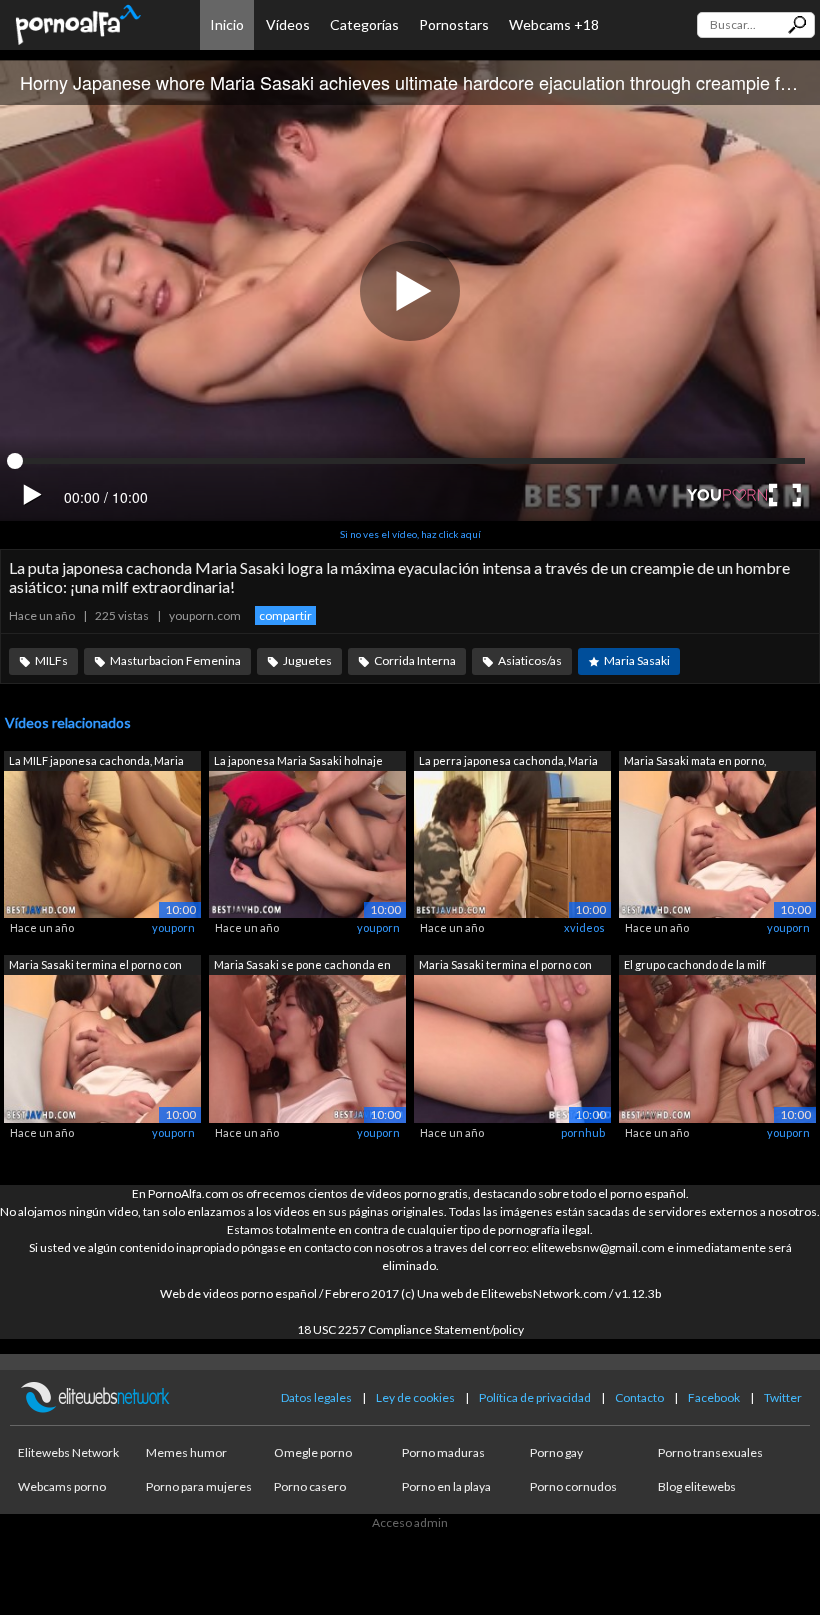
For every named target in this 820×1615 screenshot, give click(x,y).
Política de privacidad (535, 1397)
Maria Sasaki (637, 660)
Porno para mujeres (199, 1486)
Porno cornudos (573, 1486)
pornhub (583, 1132)
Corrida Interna (415, 660)
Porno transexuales (710, 1452)
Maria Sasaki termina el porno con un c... (505, 966)
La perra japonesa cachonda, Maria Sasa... (508, 762)
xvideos (584, 927)
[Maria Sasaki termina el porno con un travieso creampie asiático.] (102, 1047)
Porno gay (556, 1452)
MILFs (51, 660)
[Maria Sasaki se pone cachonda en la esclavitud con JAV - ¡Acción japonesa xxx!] (307, 1047)
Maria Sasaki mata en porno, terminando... (695, 762)
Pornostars (454, 24)
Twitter (783, 1397)
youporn (173, 927)
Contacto (639, 1397)
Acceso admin (410, 1522)
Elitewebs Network (68, 1452)
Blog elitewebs (697, 1486)
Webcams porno (62, 1486)
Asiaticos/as (530, 660)
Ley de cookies (415, 1397)
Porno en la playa (446, 1486)
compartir (285, 615)
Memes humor (186, 1452)
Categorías (364, 24)
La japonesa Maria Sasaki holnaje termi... (298, 762)
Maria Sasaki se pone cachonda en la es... (302, 966)
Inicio (227, 24)
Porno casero (310, 1486)
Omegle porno (313, 1452)
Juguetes (307, 660)
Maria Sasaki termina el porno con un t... (95, 966)
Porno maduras (443, 1452)
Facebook (714, 1397)
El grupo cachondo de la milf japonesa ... (695, 966)
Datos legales (316, 1397)
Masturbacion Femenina (175, 660)
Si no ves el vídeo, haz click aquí (410, 534)
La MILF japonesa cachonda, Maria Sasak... (96, 762)
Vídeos (288, 24)
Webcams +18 (554, 24)
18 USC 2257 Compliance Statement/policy (410, 1329)
